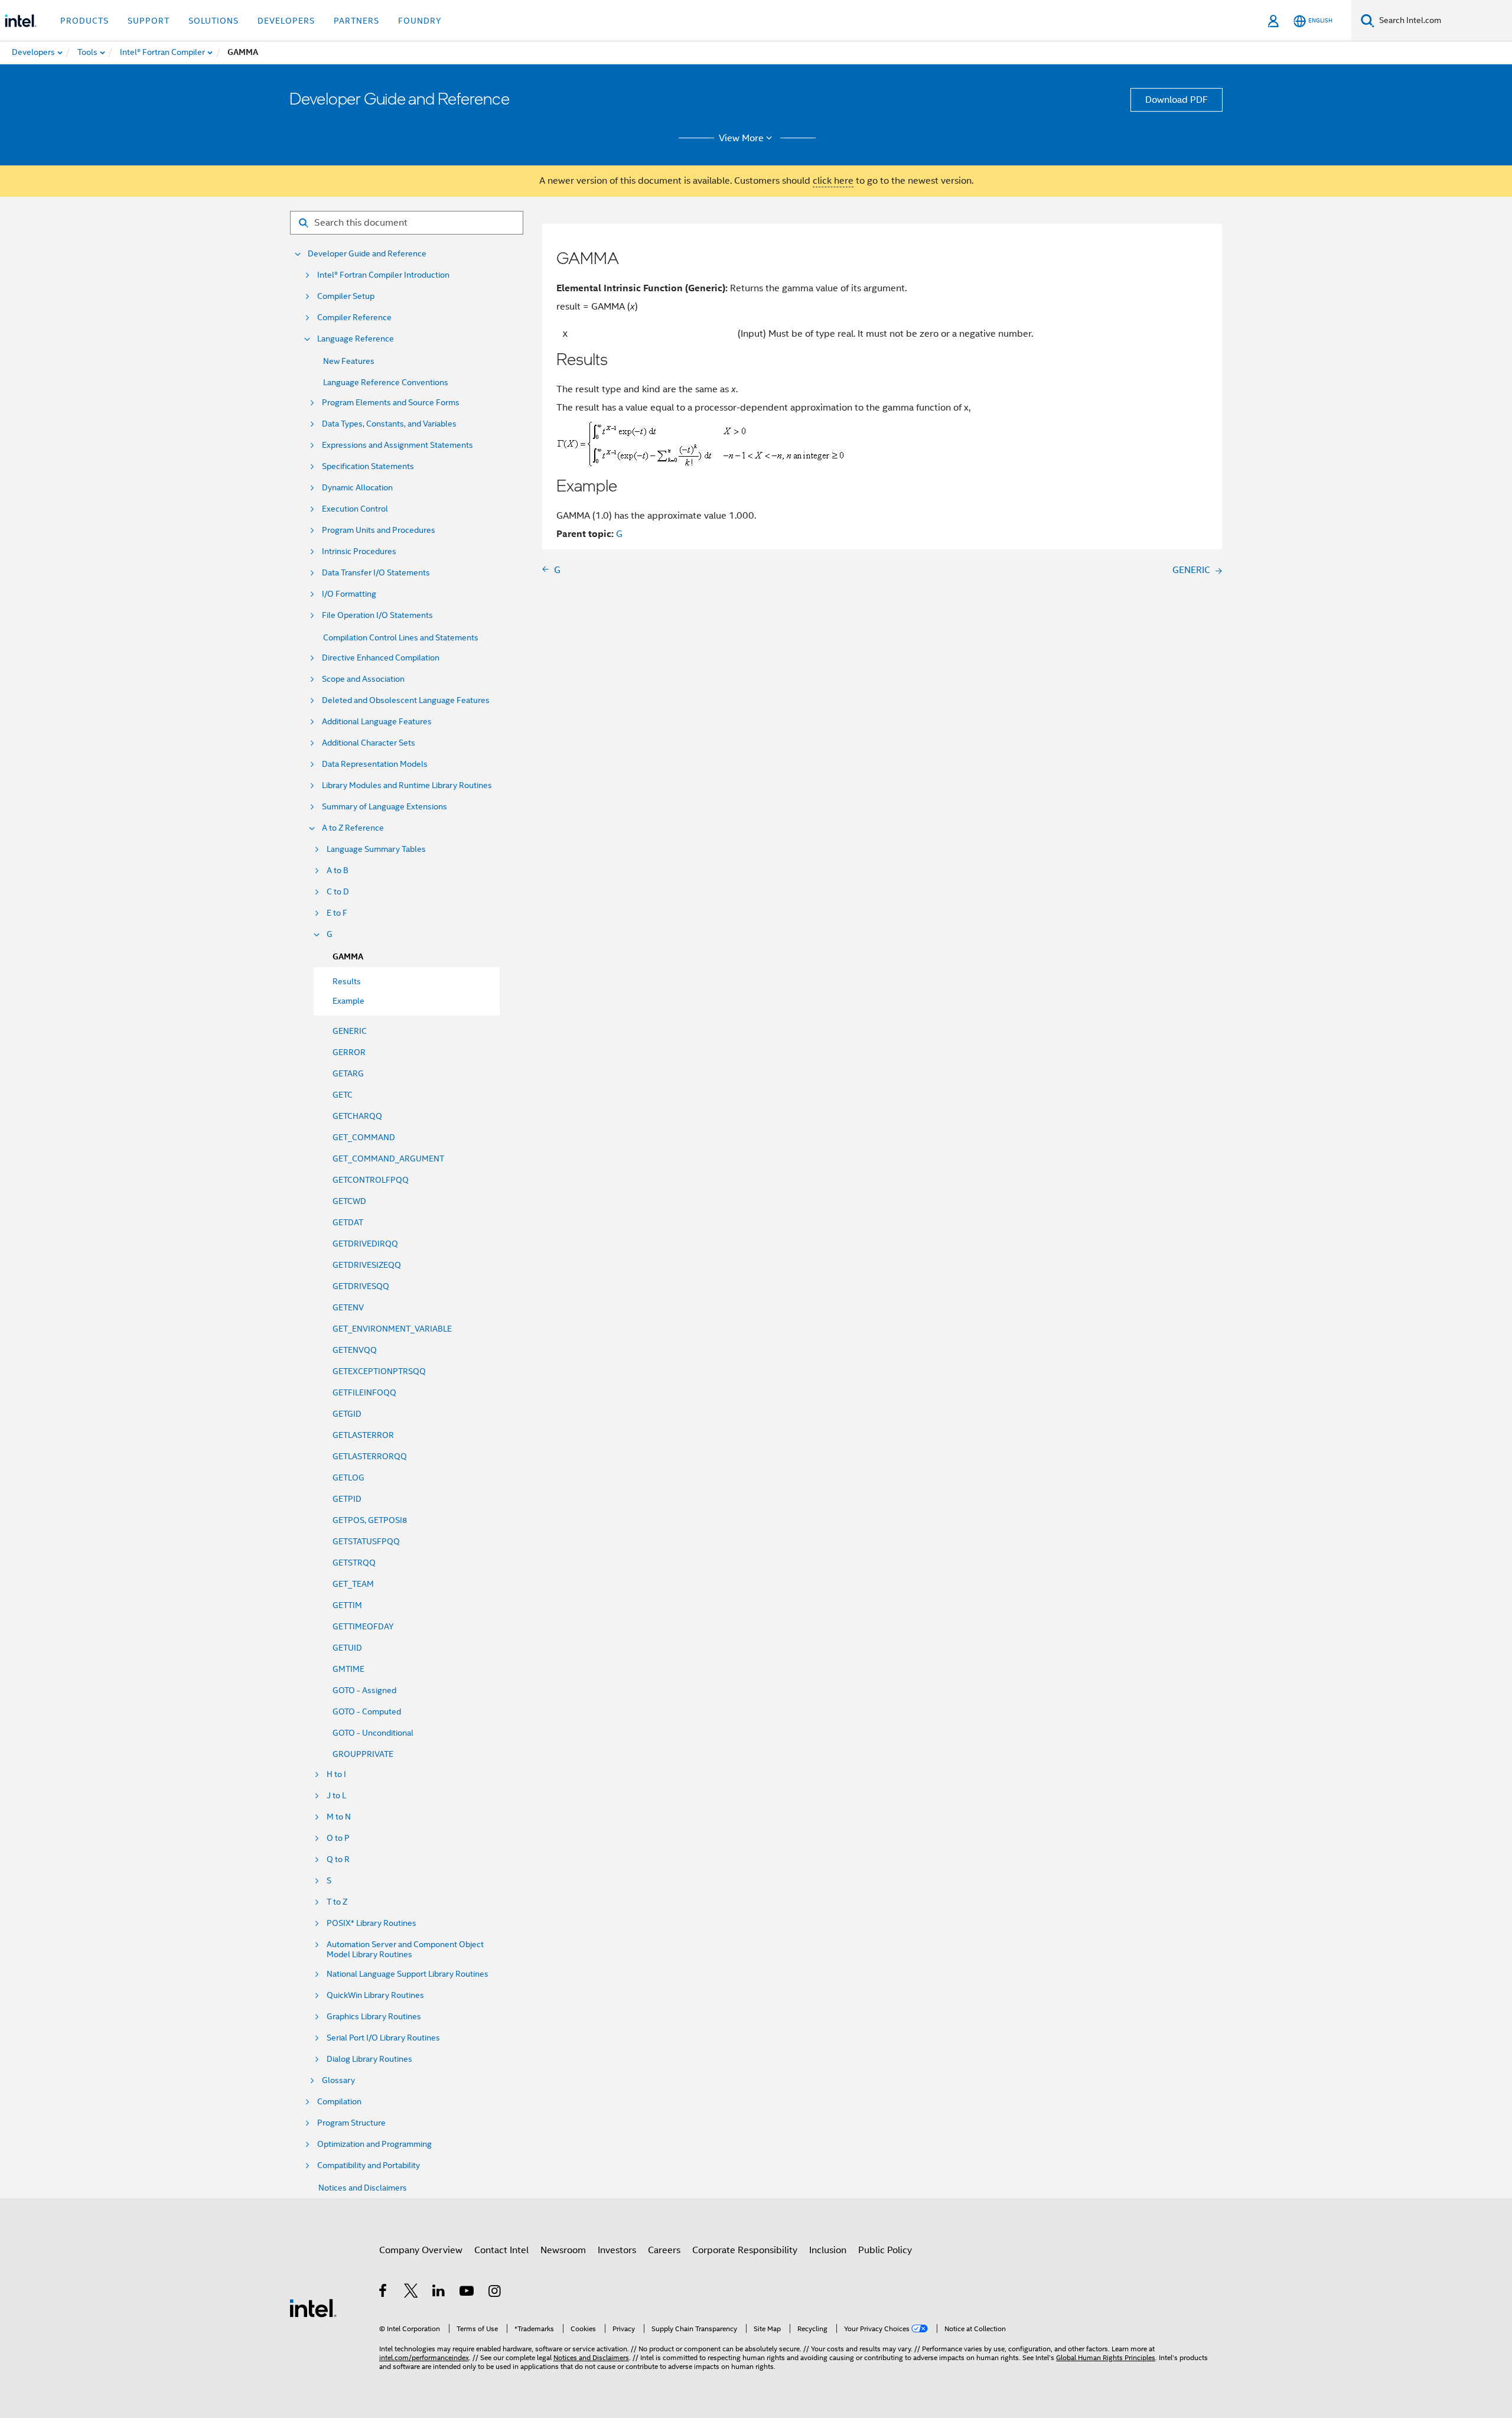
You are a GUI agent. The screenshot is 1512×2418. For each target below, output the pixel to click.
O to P (338, 1838)
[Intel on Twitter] (411, 2293)
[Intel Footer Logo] (313, 2308)
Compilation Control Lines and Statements (401, 637)
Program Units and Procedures (379, 530)
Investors (617, 2250)
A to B (338, 870)
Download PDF (1177, 100)
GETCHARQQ (357, 1116)
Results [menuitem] (347, 981)
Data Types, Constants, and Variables (389, 424)
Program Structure (351, 2123)
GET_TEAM (353, 1584)
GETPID (347, 1499)
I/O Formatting (349, 594)
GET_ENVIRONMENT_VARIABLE (392, 1329)
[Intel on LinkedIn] (439, 2293)
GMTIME (348, 1669)
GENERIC (350, 1031)
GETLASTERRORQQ (370, 1456)
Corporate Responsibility (745, 2250)
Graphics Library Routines (374, 2017)
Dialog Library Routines (369, 2059)
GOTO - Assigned (364, 1690)
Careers (664, 2250)
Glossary (338, 2080)
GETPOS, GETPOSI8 (370, 1520)
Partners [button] (356, 21)
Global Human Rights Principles (1106, 2357)
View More (741, 138)
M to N (339, 1817)
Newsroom (563, 2250)
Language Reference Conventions (386, 382)
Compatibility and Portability (369, 2165)
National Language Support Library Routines (408, 1974)
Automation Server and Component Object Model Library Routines (405, 1950)
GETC (343, 1095)
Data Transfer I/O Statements (376, 573)
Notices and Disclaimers (363, 2188)
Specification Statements (368, 466)
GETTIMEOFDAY (363, 1626)
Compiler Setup (346, 296)
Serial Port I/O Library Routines (383, 2038)
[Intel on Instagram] (495, 2293)
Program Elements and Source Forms (391, 403)
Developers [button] (286, 21)
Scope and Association (363, 679)
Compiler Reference (354, 318)
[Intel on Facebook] (384, 2293)
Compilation (339, 2102)
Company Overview (421, 2250)
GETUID (347, 1648)
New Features (349, 361)
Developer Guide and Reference (367, 254)
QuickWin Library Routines (375, 1995)
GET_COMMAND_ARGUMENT (388, 1158)
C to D (338, 892)
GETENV (348, 1307)
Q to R (338, 1859)
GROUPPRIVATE (363, 1754)
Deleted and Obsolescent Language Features (406, 700)
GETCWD (349, 1201)
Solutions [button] (214, 21)
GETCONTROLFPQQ (371, 1180)
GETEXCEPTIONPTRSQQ (379, 1371)
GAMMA (348, 957)
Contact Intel (501, 2250)
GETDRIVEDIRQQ (365, 1244)
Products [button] (84, 21)
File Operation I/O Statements (377, 615)
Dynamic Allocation (357, 488)
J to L (336, 1796)
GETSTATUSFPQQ (366, 1541)
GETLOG (348, 1478)
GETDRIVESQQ (361, 1286)
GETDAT (348, 1222)
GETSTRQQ (354, 1563)
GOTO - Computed (367, 1711)
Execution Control (355, 509)
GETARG (348, 1073)
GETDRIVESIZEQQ (367, 1265)
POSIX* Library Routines (372, 1923)
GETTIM (347, 1605)
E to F (337, 913)
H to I (336, 1774)
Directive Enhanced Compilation (381, 658)
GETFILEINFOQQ (364, 1392)
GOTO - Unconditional (373, 1733)
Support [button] (149, 21)
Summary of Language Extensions (384, 807)
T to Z (337, 1902)
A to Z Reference (353, 828)
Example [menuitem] (348, 1001)
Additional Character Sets (369, 743)
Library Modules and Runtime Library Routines (407, 785)
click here (833, 181)
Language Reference (356, 339)
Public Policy (885, 2250)
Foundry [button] (420, 21)
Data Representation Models (375, 764)
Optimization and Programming (374, 2144)
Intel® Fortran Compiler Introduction (383, 275)
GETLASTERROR (363, 1435)
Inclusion (828, 2250)
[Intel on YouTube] (467, 2293)
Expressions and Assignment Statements (397, 445)
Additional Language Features (377, 722)
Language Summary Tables (376, 849)
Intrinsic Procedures (359, 551)
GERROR (349, 1052)
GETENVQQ (355, 1350)
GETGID (347, 1414)
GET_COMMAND (364, 1137)
